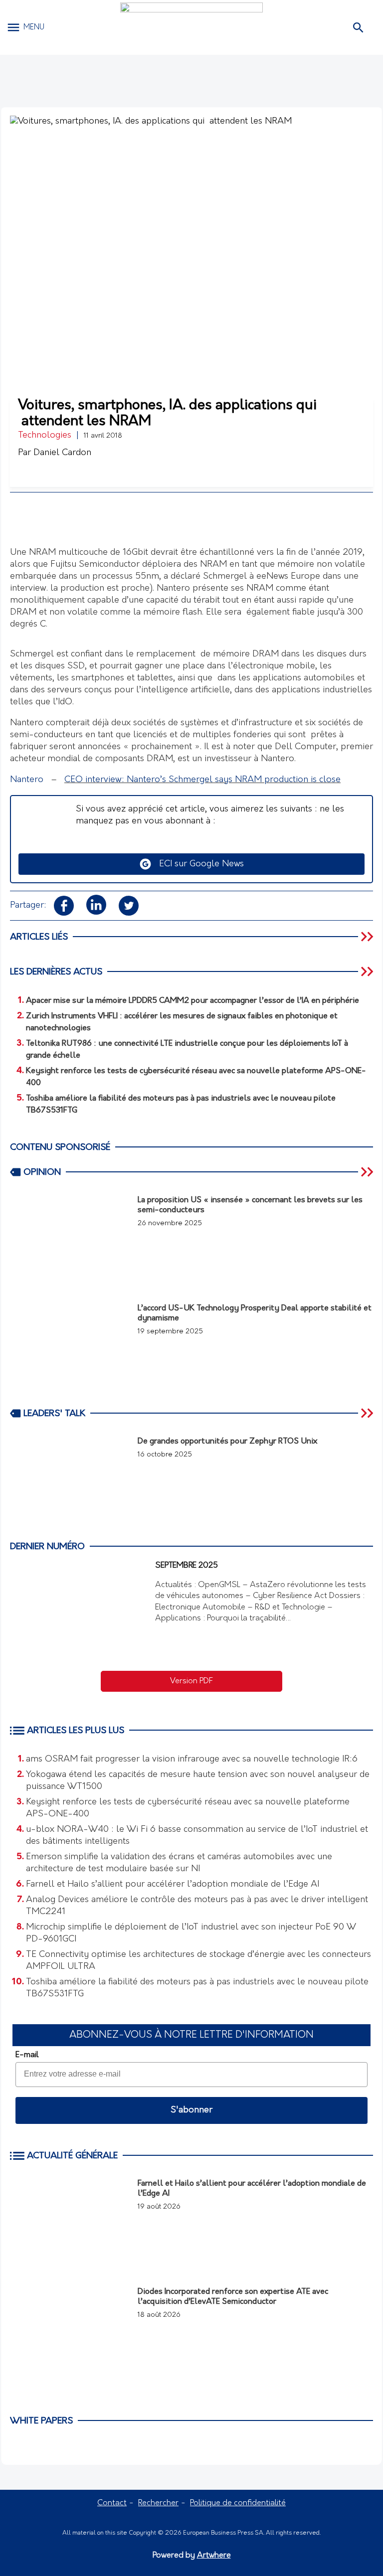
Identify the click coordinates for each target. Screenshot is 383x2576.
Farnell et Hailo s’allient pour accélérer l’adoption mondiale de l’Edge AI (173, 1885)
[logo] (191, 27)
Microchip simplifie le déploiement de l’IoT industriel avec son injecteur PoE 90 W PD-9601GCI (191, 1933)
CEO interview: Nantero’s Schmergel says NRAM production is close (202, 780)
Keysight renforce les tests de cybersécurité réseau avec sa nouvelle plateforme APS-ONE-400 (188, 1808)
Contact (112, 2503)
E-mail (27, 2055)
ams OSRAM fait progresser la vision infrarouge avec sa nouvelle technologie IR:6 (192, 1760)
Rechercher (158, 2503)
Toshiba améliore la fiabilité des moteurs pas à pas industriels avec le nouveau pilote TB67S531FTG (197, 1988)
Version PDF (191, 1681)
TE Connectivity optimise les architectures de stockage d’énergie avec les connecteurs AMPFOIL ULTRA (198, 1961)
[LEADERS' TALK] (368, 1413)
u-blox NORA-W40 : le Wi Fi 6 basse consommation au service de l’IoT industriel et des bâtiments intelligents (197, 1836)
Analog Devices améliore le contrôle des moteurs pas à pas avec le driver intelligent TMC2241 (197, 1906)
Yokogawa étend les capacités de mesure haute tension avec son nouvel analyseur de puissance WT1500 (198, 1781)
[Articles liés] (368, 937)
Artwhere (214, 2556)
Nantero (27, 780)
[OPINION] (368, 1172)
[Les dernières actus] (368, 971)
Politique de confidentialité (238, 2503)
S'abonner (191, 2110)
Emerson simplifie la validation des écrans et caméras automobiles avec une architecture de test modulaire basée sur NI (179, 1863)
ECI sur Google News (198, 864)
